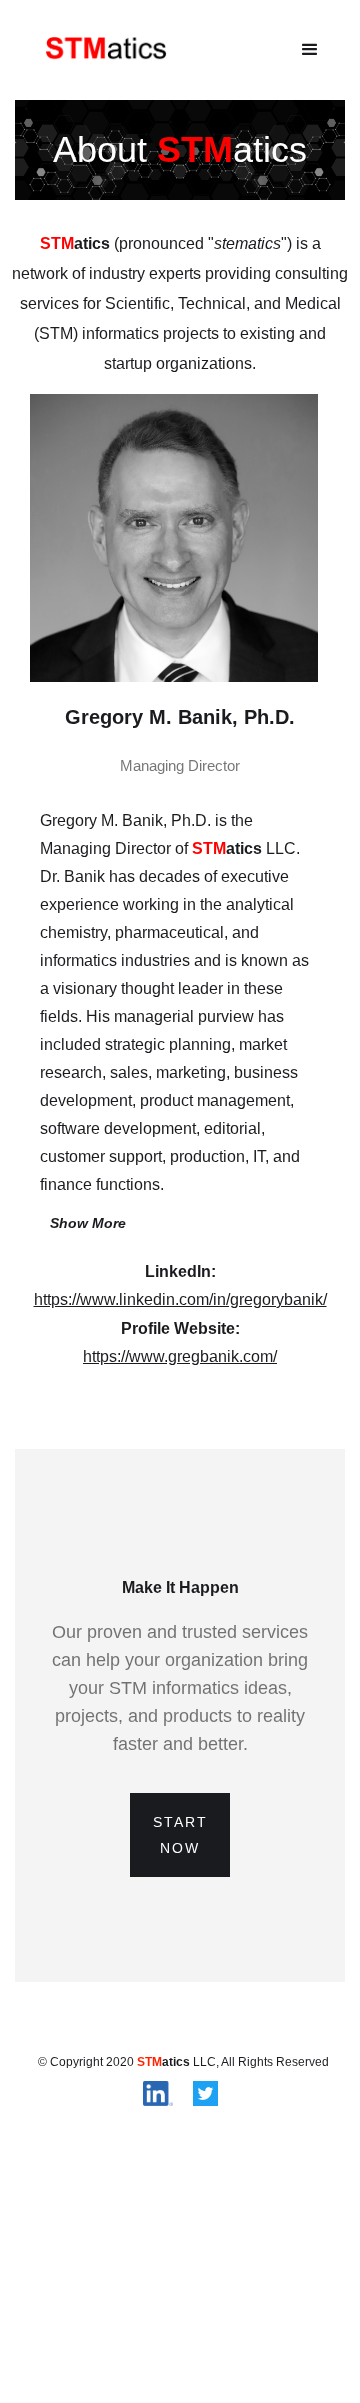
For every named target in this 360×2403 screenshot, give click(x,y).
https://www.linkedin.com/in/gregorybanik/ (180, 1299)
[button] (310, 50)
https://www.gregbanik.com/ (180, 1356)
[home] (101, 49)
